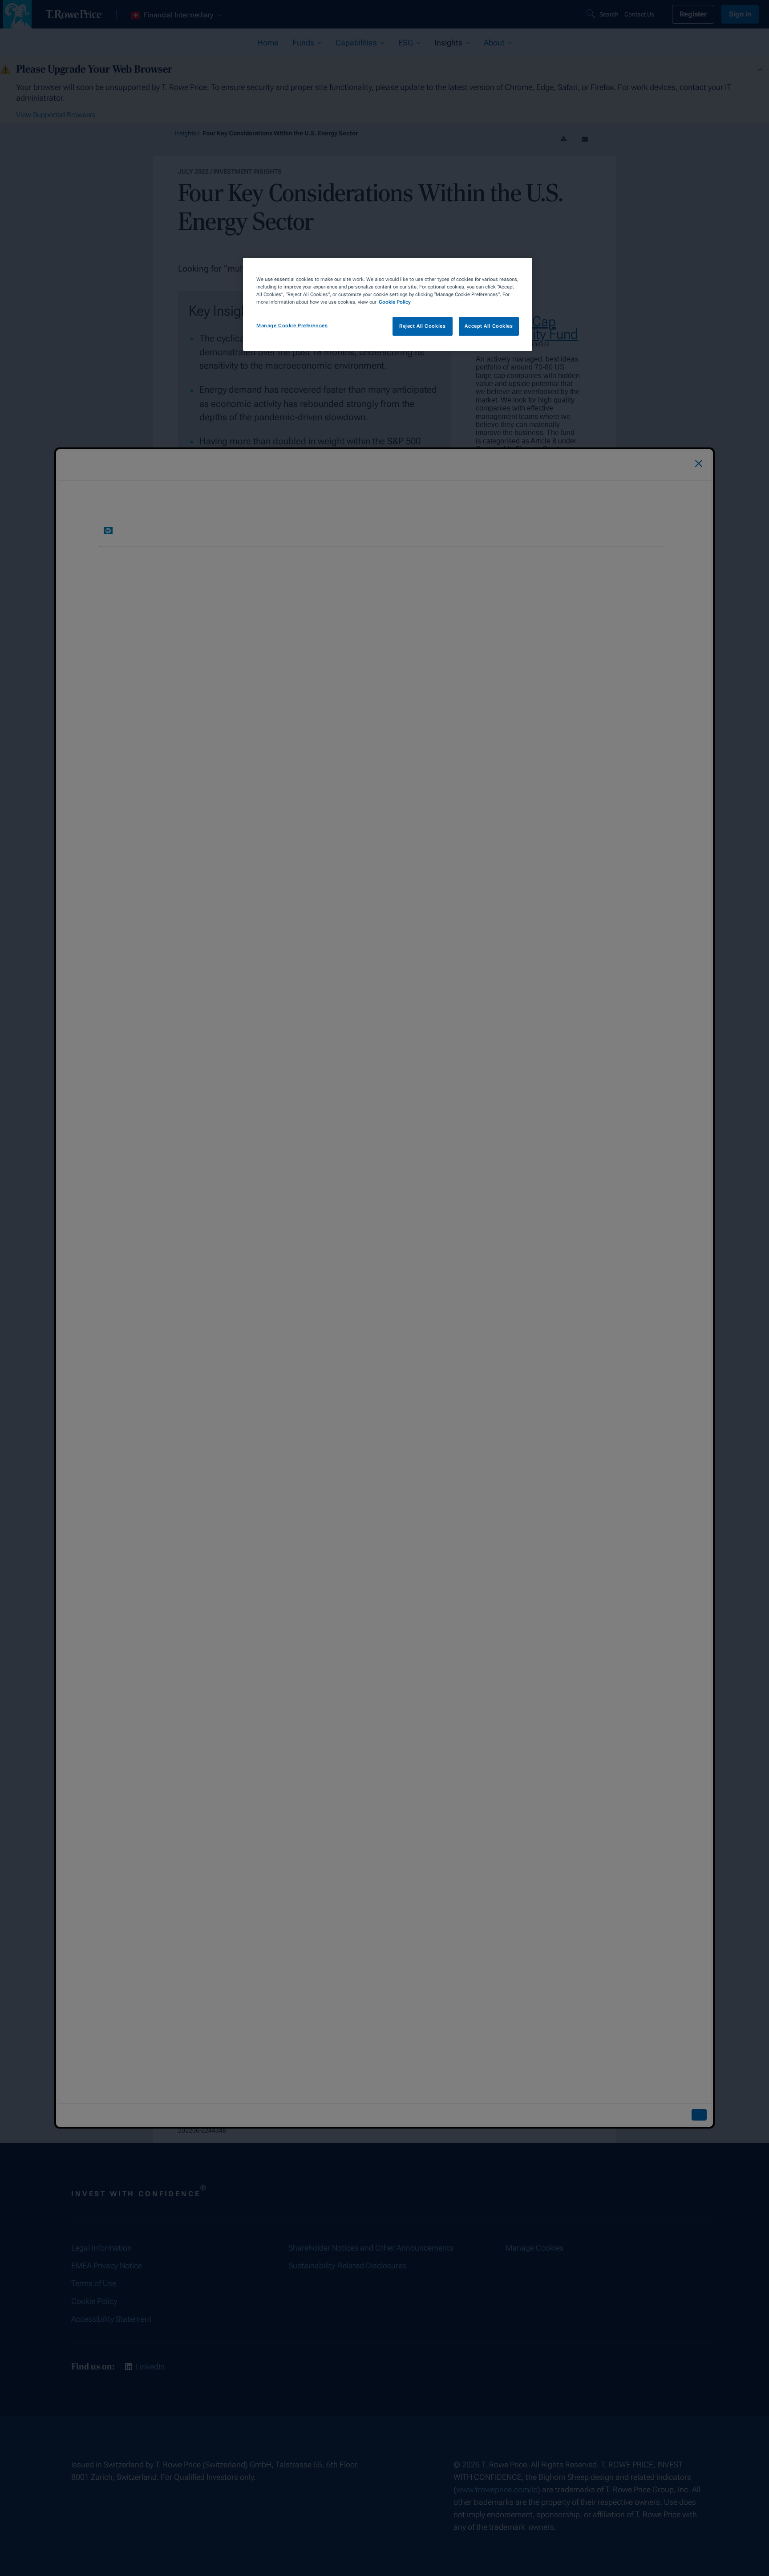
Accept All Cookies (489, 326)
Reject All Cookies (422, 326)
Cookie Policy (395, 302)
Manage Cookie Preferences (292, 325)
